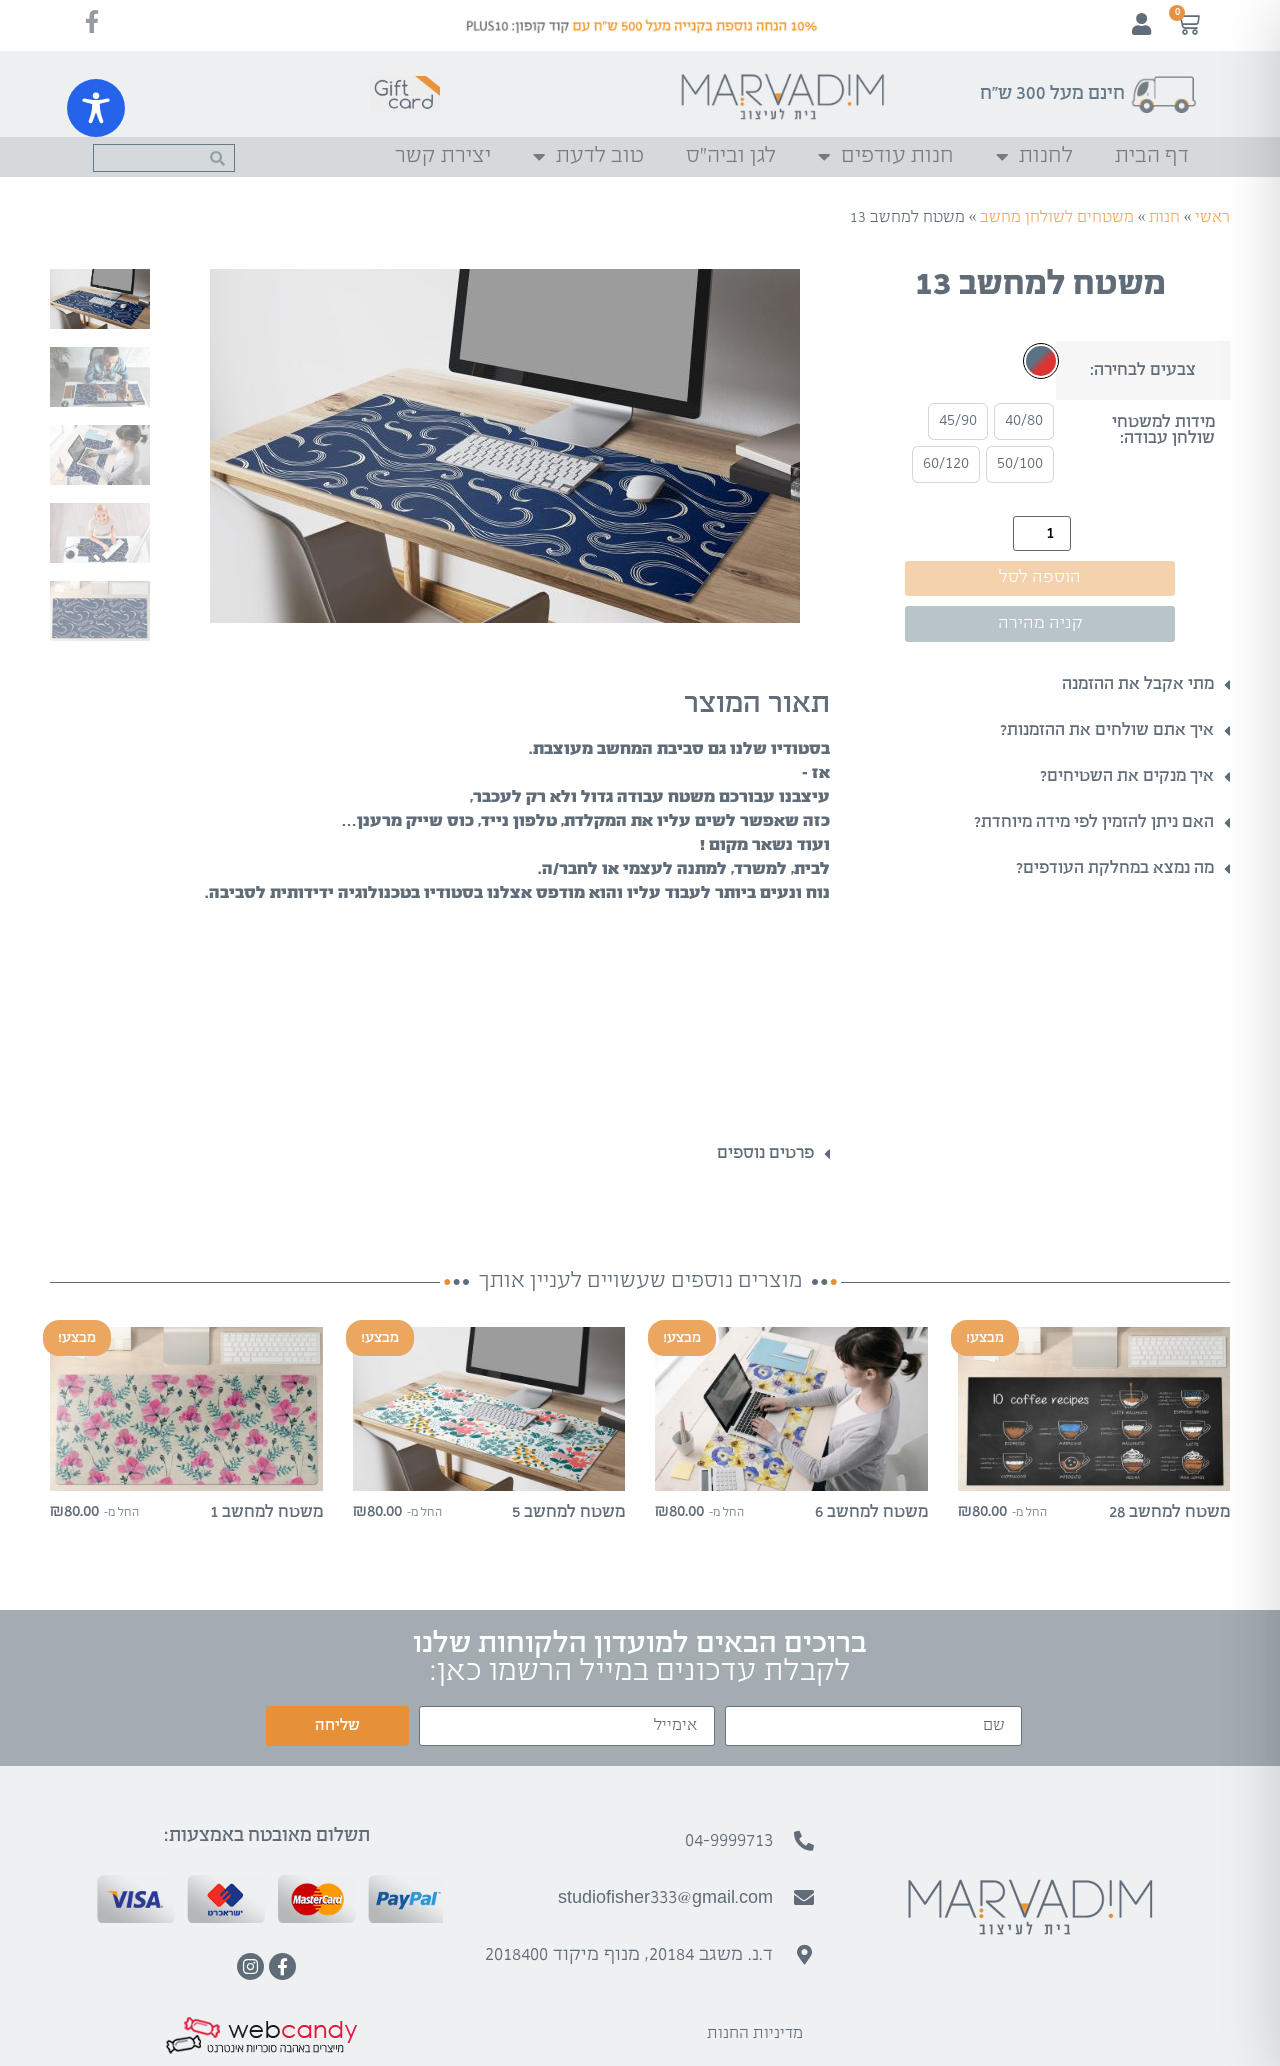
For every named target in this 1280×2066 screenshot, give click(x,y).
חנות (1164, 217)
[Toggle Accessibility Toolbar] (96, 108)
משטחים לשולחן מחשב (1057, 217)
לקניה (1094, 1473)
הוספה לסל (1040, 577)
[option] (1024, 421)
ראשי (1212, 217)
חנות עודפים (897, 156)
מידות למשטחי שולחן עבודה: (1163, 431)
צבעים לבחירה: (1143, 371)
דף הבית (1152, 156)
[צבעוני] (1041, 361)
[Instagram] (250, 1966)
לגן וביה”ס (731, 156)
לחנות (1046, 156)
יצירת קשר (443, 156)
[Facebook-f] (282, 1966)
